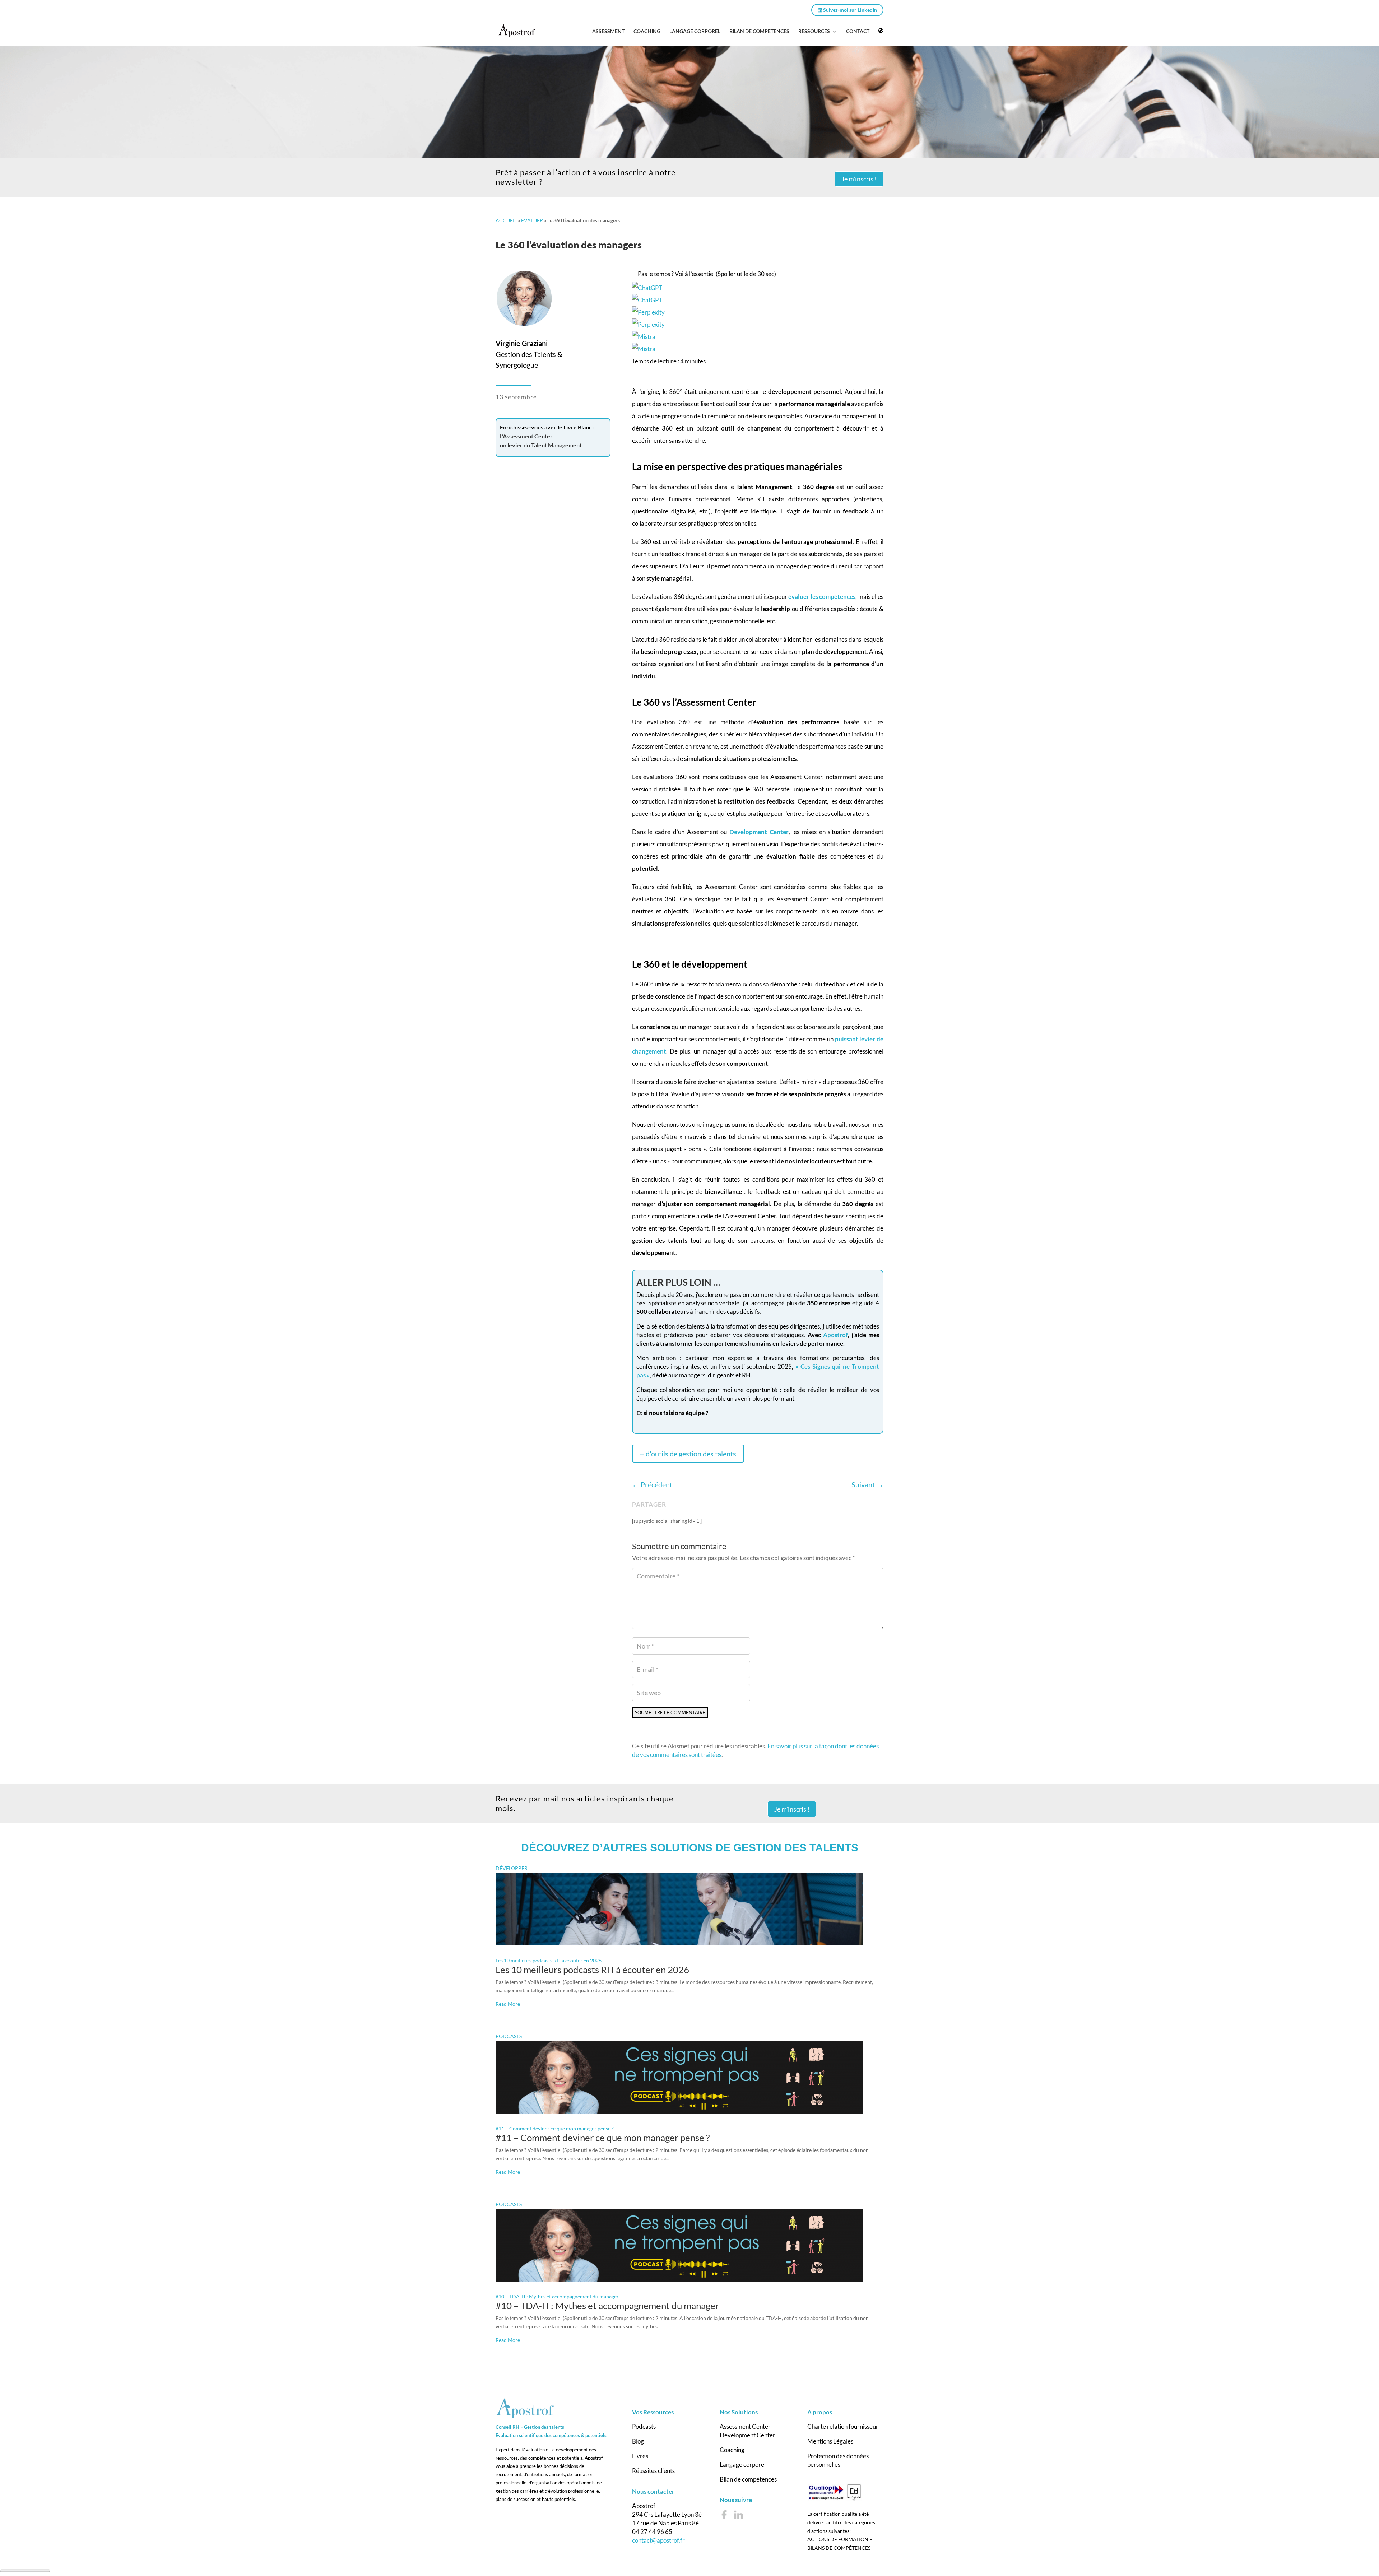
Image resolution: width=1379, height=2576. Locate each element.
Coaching (732, 2453)
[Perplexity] (758, 318)
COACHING (647, 31)
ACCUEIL (506, 220)
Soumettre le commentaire (679, 1714)
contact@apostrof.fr (658, 2544)
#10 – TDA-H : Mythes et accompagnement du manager (557, 2300)
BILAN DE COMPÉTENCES (759, 31)
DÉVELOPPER (512, 1872)
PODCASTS (509, 2040)
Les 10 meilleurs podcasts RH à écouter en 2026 (549, 1964)
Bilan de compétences (748, 2482)
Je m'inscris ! (859, 179)
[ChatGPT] (758, 294)
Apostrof (835, 1335)
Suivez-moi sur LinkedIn (849, 10)
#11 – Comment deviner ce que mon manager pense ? (555, 2132)
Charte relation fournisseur (843, 2430)
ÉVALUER (532, 220)
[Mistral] (758, 343)
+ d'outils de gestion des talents (688, 1454)
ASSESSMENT (608, 31)
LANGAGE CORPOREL (695, 31)
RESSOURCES (814, 31)
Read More (508, 2007)
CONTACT (858, 31)
